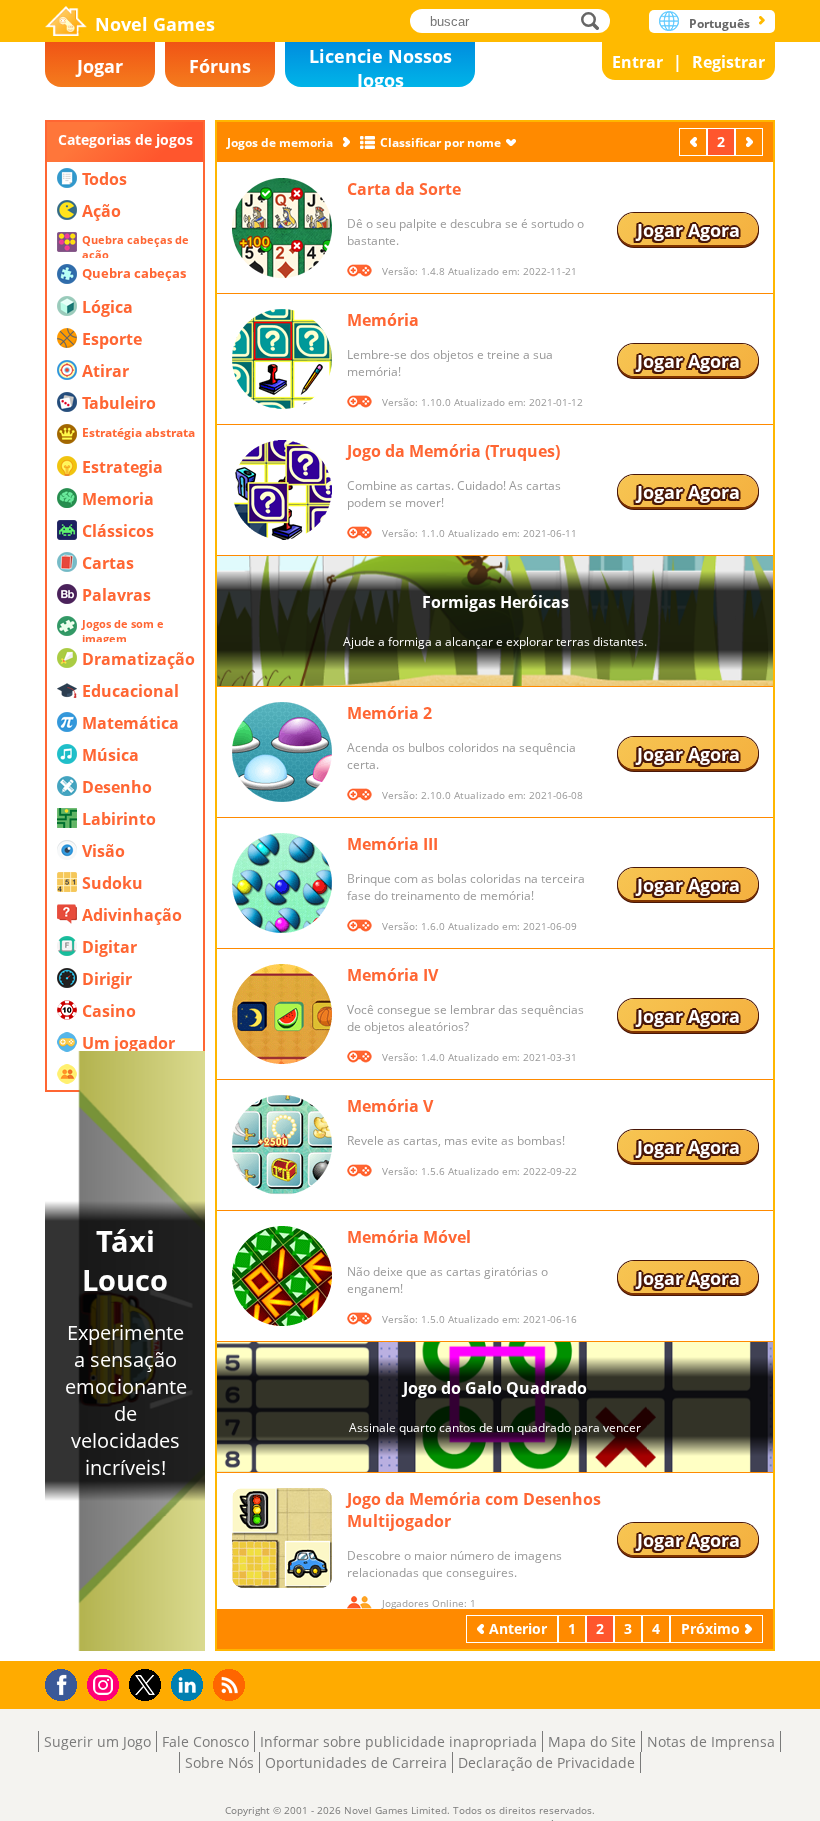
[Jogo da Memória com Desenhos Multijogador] (282, 1538)
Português (719, 23)
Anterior (695, 141)
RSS (231, 1684)
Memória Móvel (409, 1237)
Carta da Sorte (404, 189)
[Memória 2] (282, 752)
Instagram (106, 1683)
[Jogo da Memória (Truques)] (282, 490)
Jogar (100, 66)
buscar (595, 20)
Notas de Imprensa (711, 1741)
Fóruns (220, 66)
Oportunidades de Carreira (356, 1762)
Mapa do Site (592, 1741)
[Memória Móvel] (282, 1276)
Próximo (751, 141)
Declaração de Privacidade (546, 1762)
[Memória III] (282, 883)
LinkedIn (190, 1685)
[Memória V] (282, 1145)
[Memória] (282, 359)
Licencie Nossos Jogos (380, 65)
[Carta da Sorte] (282, 228)
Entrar (637, 62)
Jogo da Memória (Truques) (453, 451)
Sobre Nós (219, 1762)
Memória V (390, 1106)
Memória (383, 320)
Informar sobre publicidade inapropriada (398, 1741)
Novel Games (155, 24)
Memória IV (392, 975)
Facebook (66, 1682)
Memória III (392, 844)
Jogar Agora (688, 230)
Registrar (728, 62)
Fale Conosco (205, 1741)
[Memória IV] (282, 1014)
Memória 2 (389, 713)
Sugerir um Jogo (97, 1741)
